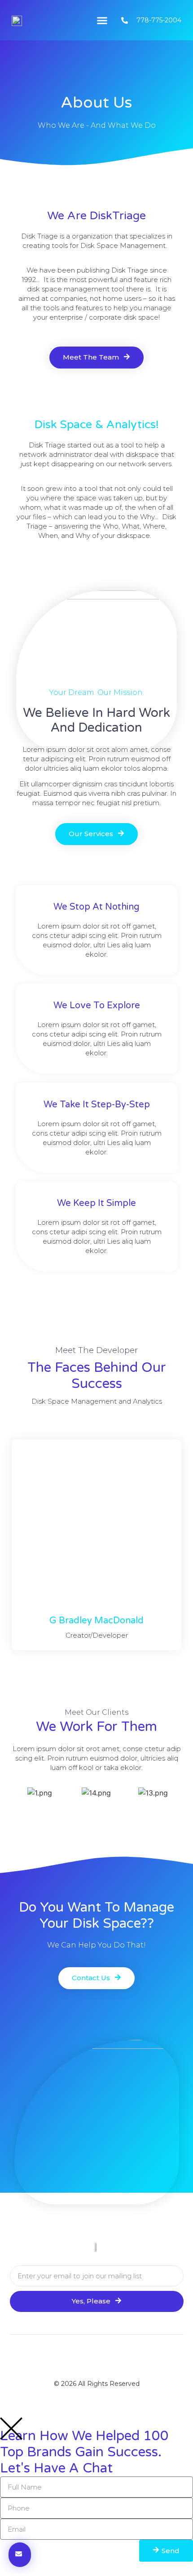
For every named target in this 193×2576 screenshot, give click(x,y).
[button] (102, 20)
